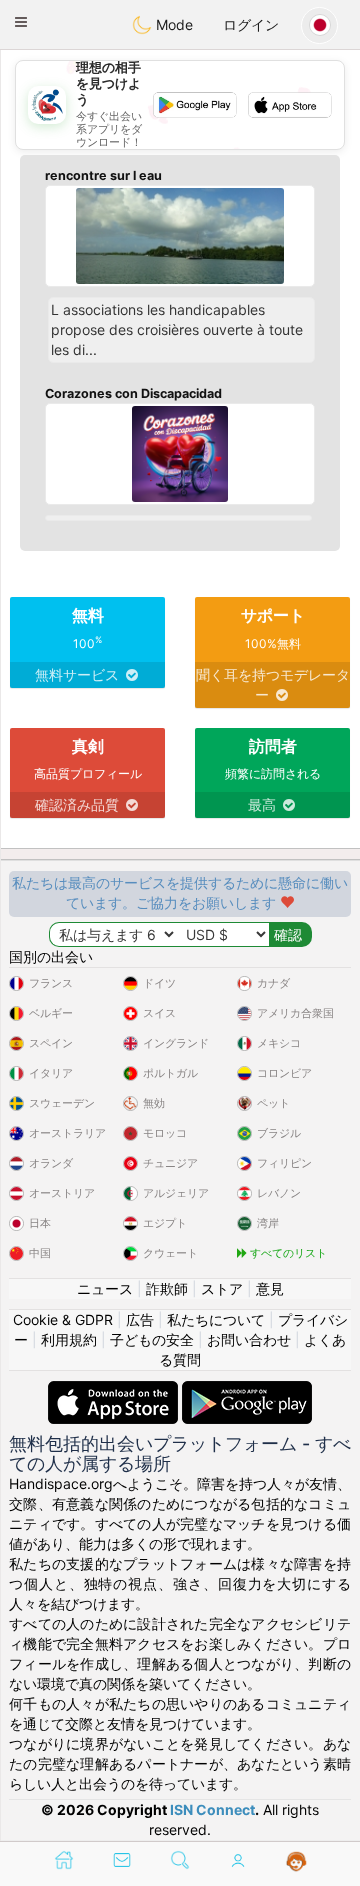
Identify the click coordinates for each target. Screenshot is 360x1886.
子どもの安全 (152, 1339)
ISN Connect (212, 1809)
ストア (222, 1288)
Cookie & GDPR (63, 1319)
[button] (21, 22)
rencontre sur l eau (103, 175)
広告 (140, 1319)
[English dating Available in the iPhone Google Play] (247, 1390)
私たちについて (216, 1319)
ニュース (105, 1288)
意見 (270, 1288)
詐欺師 (167, 1288)
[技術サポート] (296, 1862)
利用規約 (69, 1339)
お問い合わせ (249, 1339)
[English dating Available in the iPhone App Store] (115, 1390)
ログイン (251, 24)
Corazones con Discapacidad (133, 393)
